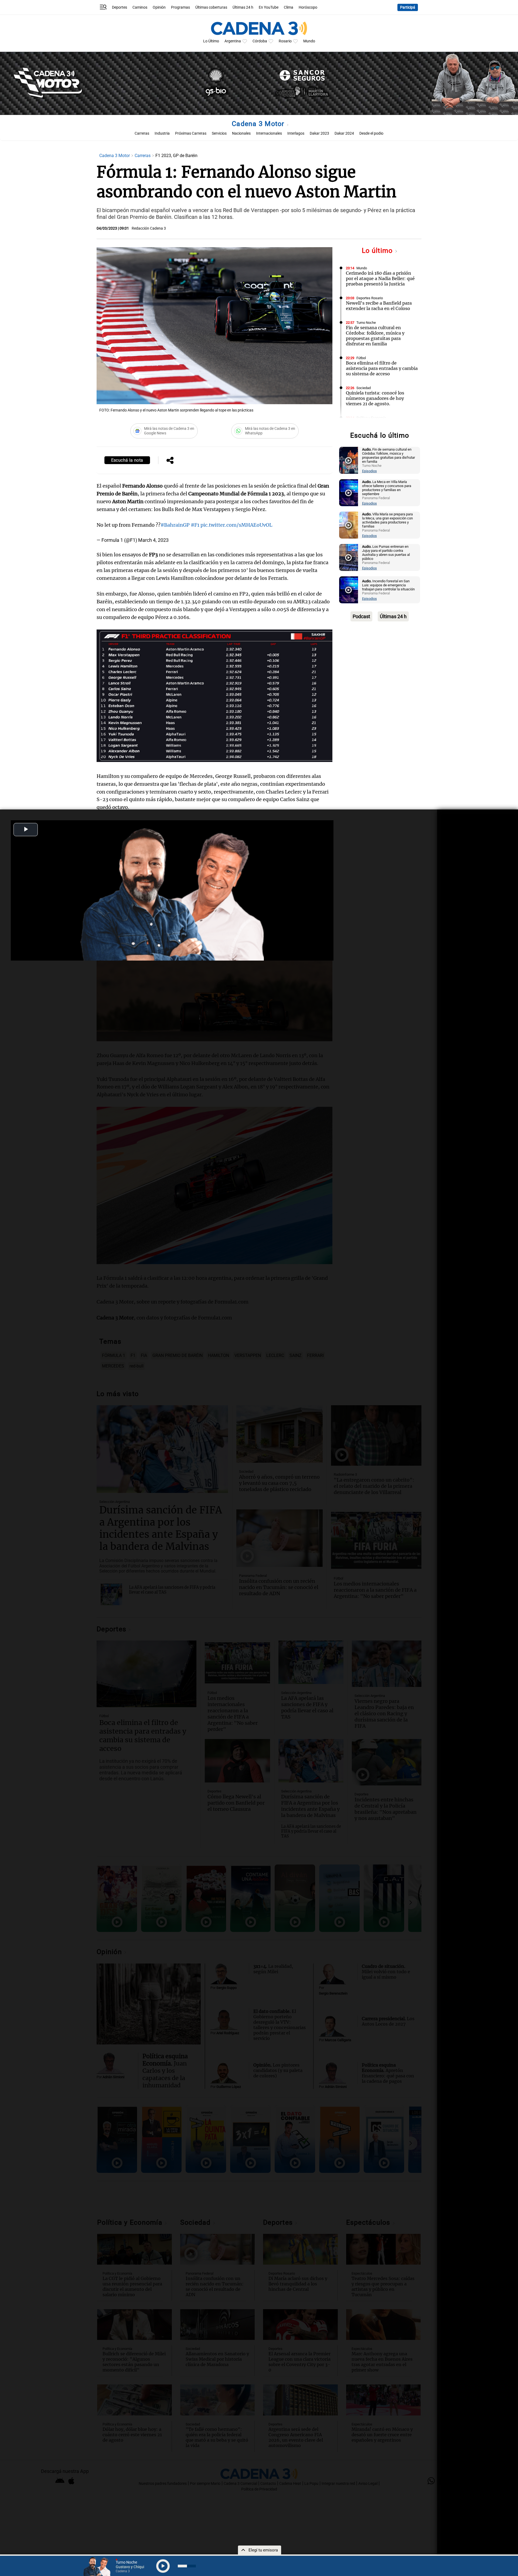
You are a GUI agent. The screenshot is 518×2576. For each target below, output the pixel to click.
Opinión (159, 7)
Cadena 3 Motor (259, 124)
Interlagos (296, 133)
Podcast (361, 616)
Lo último (378, 251)
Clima (289, 7)
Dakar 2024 (344, 133)
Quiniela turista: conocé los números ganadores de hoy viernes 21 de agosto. (375, 398)
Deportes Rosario (370, 298)
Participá (408, 7)
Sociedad (364, 388)
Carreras (142, 133)
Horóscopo (308, 7)
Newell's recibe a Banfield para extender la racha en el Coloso (379, 306)
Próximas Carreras (191, 133)
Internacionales (269, 133)
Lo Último (211, 41)
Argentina (233, 41)
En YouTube (269, 7)
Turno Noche (366, 323)
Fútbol (361, 358)
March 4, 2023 (153, 540)
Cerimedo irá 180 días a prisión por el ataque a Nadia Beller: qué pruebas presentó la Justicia (380, 278)
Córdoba (260, 41)
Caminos (140, 7)
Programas (180, 7)
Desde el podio (371, 133)
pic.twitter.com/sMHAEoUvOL (236, 525)
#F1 (195, 525)
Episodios (369, 471)
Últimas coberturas (211, 7)
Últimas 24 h (243, 7)
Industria (162, 133)
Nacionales (241, 133)
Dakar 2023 (319, 133)
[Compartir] (170, 461)
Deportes (120, 7)
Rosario (285, 41)
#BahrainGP (175, 525)
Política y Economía (371, 418)
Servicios (219, 133)
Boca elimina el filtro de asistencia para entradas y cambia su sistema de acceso (382, 368)
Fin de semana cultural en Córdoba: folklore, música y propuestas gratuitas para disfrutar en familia (375, 336)
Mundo (309, 41)
